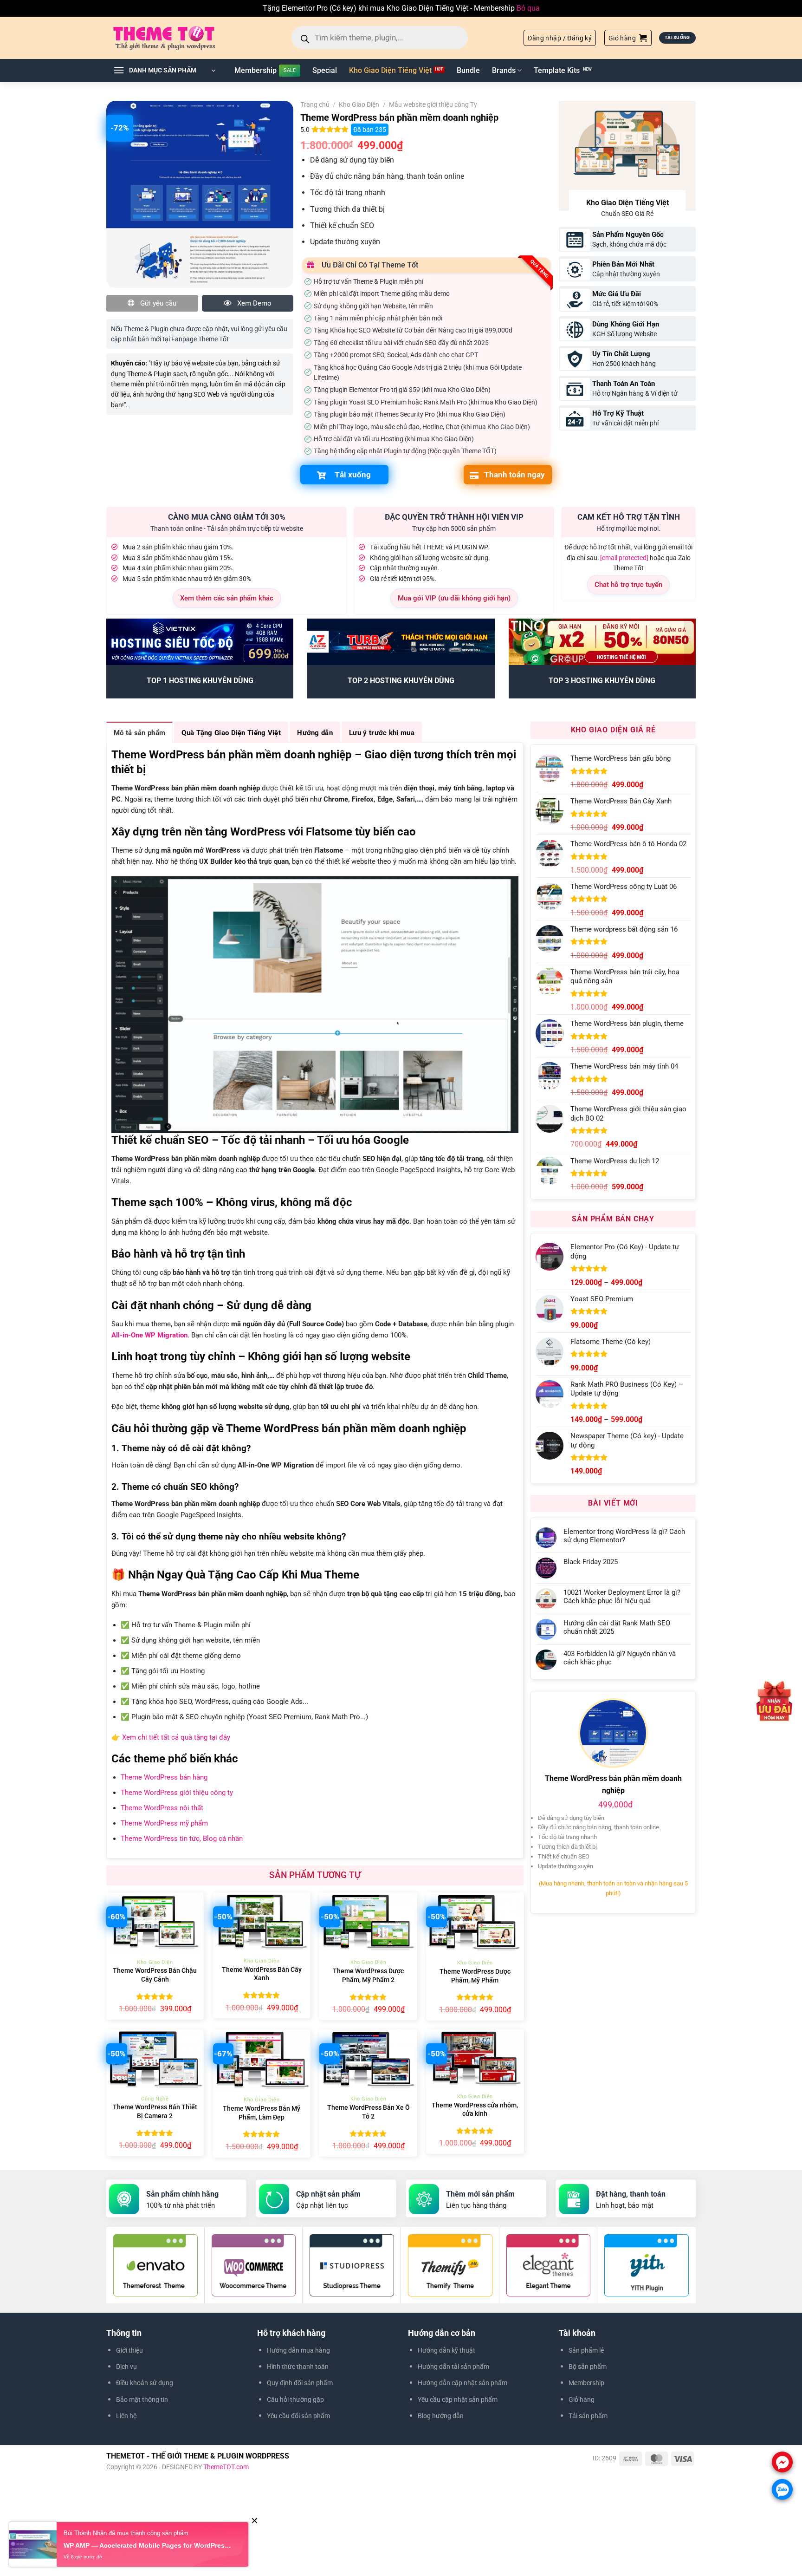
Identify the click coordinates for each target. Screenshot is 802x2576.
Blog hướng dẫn (441, 2416)
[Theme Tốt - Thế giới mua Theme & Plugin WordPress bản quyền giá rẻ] (177, 38)
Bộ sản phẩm (588, 2367)
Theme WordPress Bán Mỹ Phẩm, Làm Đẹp (262, 2113)
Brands (504, 70)
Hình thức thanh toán (298, 2367)
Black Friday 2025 (591, 1562)
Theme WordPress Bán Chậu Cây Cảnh (155, 1975)
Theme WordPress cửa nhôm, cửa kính (475, 2110)
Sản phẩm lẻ (586, 2350)
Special (325, 70)
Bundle (468, 70)
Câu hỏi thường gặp (295, 2400)
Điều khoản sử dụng (145, 2383)
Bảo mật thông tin (142, 2400)
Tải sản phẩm (588, 2416)
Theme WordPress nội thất (162, 1808)
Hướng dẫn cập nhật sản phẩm (462, 2383)
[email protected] (624, 558)
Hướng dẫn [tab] (315, 733)
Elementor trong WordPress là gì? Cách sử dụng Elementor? (624, 1536)
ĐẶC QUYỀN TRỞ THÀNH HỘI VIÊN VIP (454, 517)
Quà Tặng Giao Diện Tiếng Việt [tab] (231, 733)
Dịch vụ (126, 2367)
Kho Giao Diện (359, 104)
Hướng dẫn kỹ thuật (446, 2350)
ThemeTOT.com (226, 2467)
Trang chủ (315, 104)
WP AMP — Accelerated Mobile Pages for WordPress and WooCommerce (149, 2546)
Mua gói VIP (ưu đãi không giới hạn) (454, 598)
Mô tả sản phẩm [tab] (139, 733)
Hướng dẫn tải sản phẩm (453, 2367)
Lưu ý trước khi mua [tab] (382, 733)
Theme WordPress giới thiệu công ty (177, 1793)
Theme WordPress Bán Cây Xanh (262, 1974)
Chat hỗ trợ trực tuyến (628, 585)
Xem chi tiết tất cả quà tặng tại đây (176, 1737)
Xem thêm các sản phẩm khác (227, 598)
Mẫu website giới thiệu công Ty (433, 104)
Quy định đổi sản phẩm (300, 2383)
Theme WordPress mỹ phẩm (164, 1823)
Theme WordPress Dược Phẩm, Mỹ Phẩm (475, 1976)
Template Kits (557, 70)
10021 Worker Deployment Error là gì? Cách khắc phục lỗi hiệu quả (622, 1597)
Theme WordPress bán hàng (164, 1777)
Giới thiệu (129, 2350)
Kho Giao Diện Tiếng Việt (390, 70)
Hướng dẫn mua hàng (298, 2350)
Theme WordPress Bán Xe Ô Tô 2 (369, 2112)
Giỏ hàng (582, 2400)
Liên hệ (126, 2416)
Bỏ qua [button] (528, 8)
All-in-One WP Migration (149, 1335)
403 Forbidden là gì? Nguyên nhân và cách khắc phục (620, 1658)
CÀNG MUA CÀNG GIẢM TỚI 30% (227, 517)
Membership (255, 70)
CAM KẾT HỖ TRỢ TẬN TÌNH (629, 517)
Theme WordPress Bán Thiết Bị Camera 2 (155, 2112)
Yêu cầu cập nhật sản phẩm (458, 2400)
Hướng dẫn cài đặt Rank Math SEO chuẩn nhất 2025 (617, 1627)
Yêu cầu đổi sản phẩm (298, 2416)
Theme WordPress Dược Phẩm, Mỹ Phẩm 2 (368, 1976)
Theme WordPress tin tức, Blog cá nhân (182, 1839)
